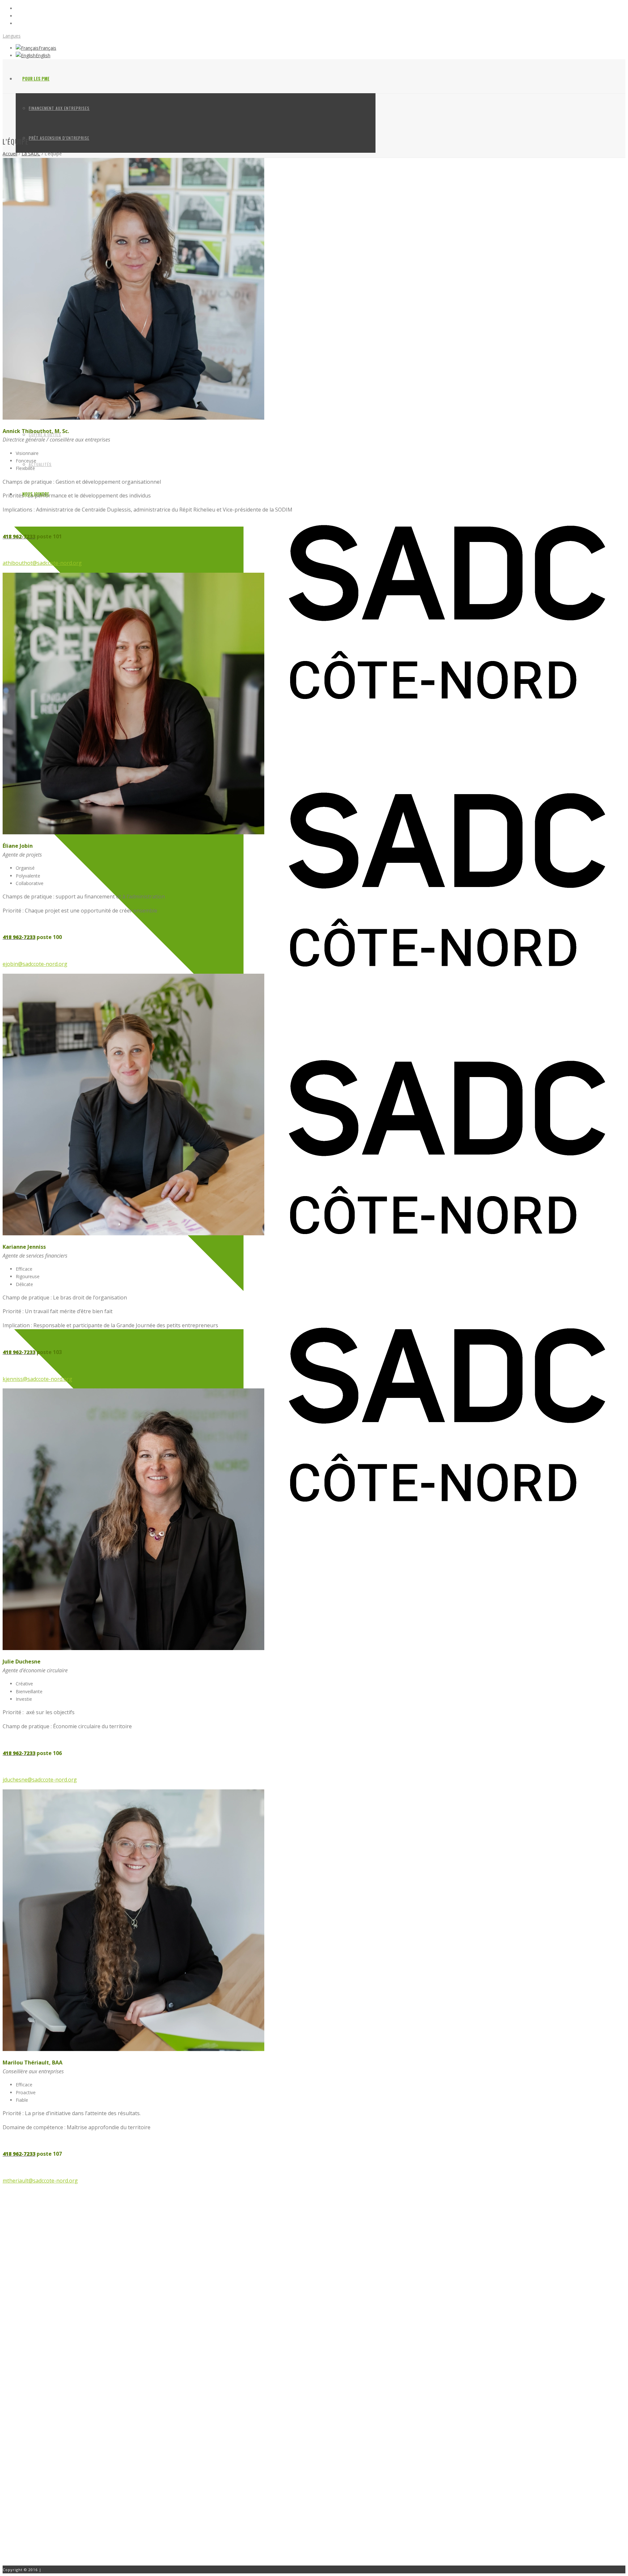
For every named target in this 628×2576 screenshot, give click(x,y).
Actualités (40, 464)
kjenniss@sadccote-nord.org (37, 1379)
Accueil (10, 154)
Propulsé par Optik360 (66, 2570)
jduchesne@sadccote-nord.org (40, 1780)
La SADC (31, 154)
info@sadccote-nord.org (52, 2498)
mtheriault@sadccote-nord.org (40, 2181)
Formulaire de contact (34, 2518)
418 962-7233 (40, 2491)
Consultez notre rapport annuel (43, 2437)
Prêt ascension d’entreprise (59, 138)
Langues (12, 36)
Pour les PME (36, 78)
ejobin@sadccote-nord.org (35, 964)
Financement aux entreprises (59, 108)
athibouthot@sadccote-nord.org (42, 563)
